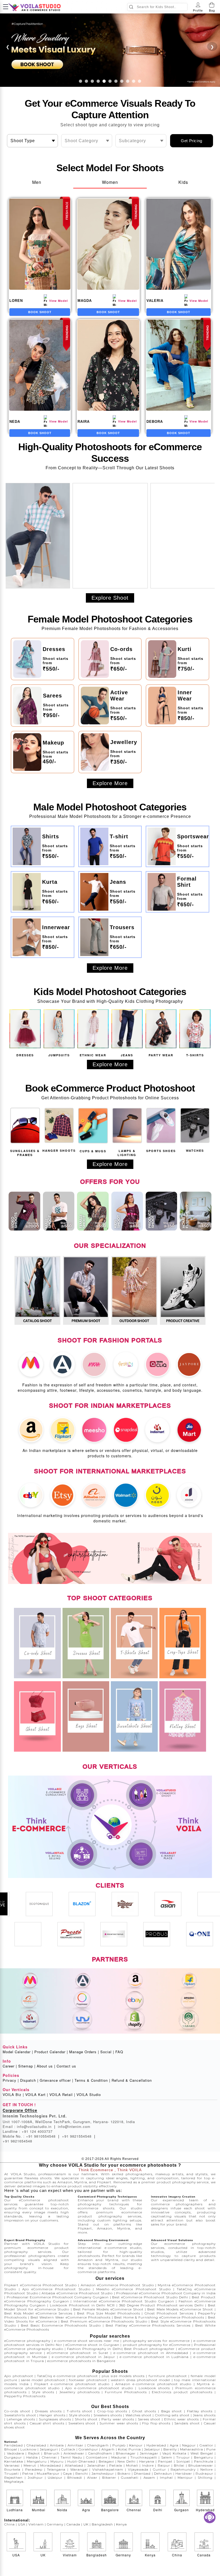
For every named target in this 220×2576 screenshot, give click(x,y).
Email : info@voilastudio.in (29, 2126)
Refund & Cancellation (132, 2080)
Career (10, 2066)
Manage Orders (84, 2052)
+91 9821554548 (79, 2136)
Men (37, 182)
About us (46, 2066)
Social (107, 2052)
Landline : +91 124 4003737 (28, 2131)
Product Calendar (51, 2052)
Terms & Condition (92, 2080)
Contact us (66, 2066)
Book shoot (40, 312)
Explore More (110, 783)
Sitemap (27, 2066)
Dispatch (29, 2080)
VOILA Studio (89, 2095)
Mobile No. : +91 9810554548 (31, 2136)
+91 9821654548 (17, 2141)
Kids (183, 182)
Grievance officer (56, 2080)
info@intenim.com (74, 2126)
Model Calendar (18, 2052)
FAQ (119, 2052)
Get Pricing (192, 141)
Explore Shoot (110, 598)
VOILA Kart (37, 2095)
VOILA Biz (13, 2095)
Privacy (11, 2080)
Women (110, 182)
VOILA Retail (62, 2095)
